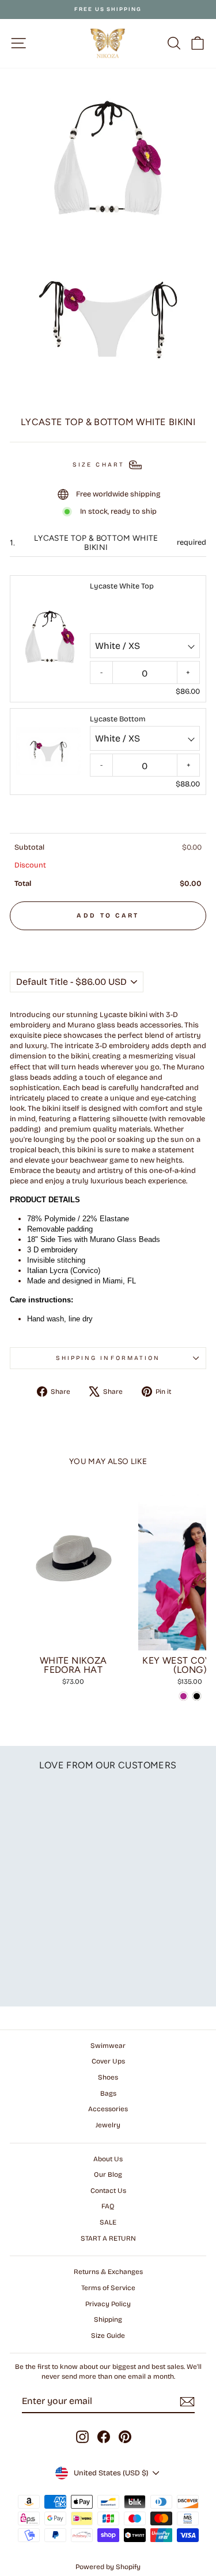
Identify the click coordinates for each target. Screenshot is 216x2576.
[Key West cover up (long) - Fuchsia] (183, 1696)
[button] (108, 941)
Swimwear (108, 2046)
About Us (108, 2159)
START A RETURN (108, 2238)
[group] (108, 679)
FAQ (108, 2206)
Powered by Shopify (108, 2567)
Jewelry (108, 2125)
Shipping (108, 2319)
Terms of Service (108, 2288)
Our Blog (108, 2174)
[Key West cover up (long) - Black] (197, 1696)
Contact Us (108, 2191)
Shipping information (108, 1358)
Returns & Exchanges (108, 2272)
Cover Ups (108, 2061)
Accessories (108, 2109)
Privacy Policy (108, 2304)
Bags (108, 2093)
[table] (108, 863)
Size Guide (108, 2336)
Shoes (108, 2077)
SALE (108, 2222)
